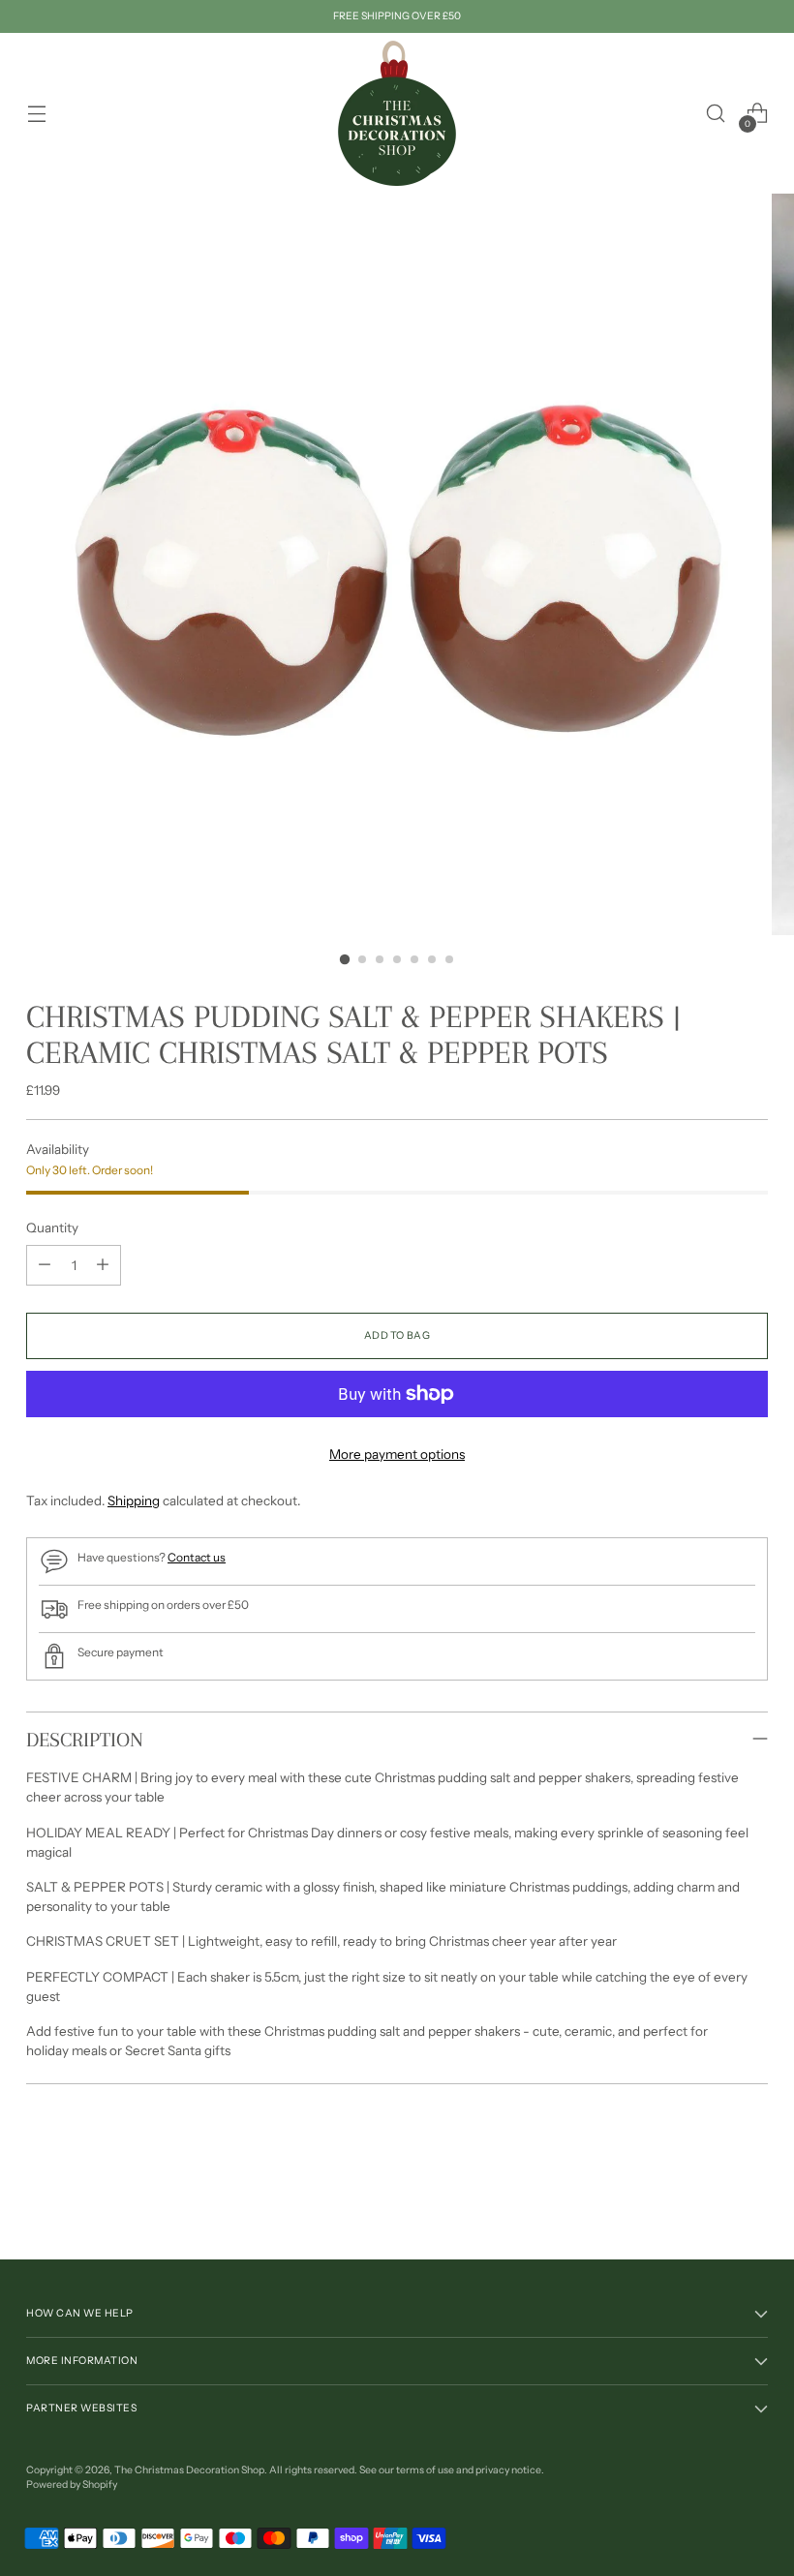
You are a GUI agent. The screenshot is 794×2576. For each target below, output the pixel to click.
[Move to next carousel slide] (751, 2193)
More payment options (397, 1454)
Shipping (134, 1500)
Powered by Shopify (72, 2485)
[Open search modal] (716, 114)
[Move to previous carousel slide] (707, 2194)
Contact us (197, 1557)
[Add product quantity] (103, 1265)
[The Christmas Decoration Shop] (397, 113)
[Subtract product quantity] (45, 1265)
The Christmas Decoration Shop (189, 2470)
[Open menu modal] (36, 114)
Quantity (52, 1227)
